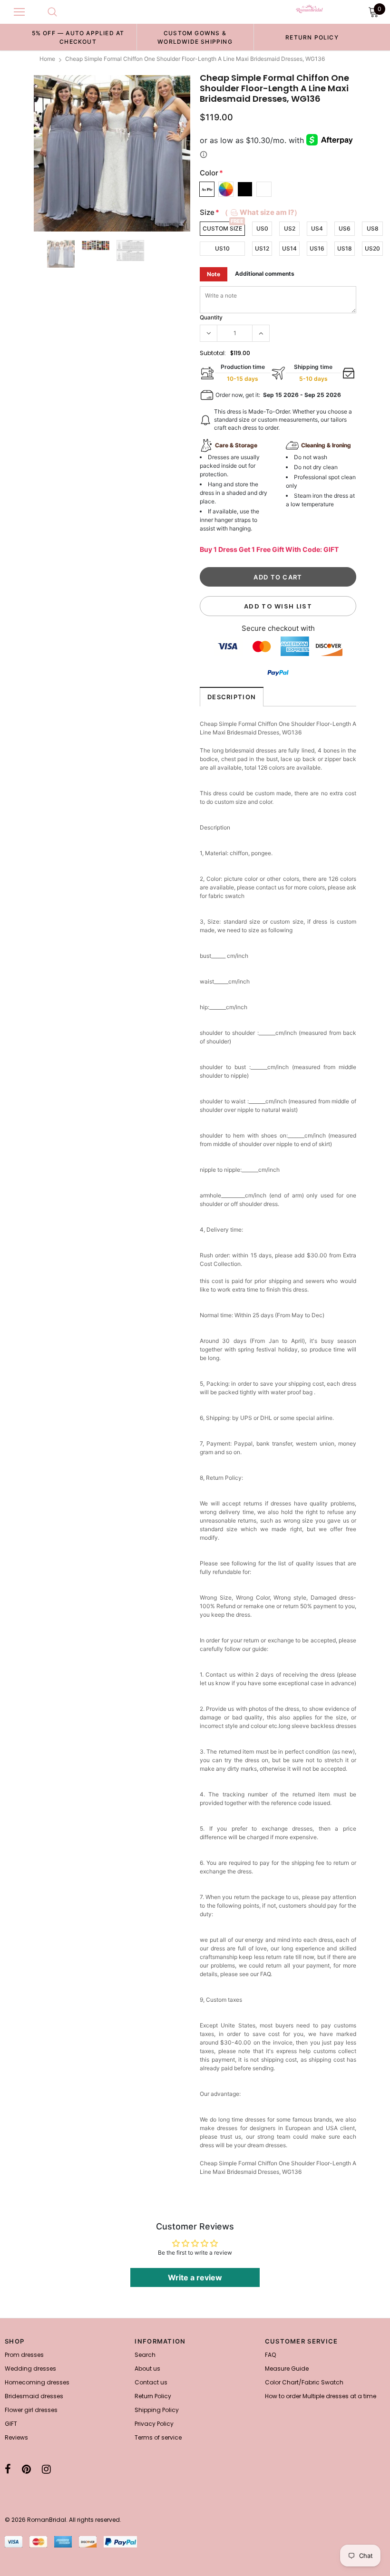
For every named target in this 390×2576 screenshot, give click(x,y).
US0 (262, 228)
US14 (289, 248)
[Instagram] (46, 2469)
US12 (262, 248)
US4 (317, 228)
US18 (345, 248)
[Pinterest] (26, 2469)
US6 (345, 228)
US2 (290, 228)
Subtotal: (213, 353)
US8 (373, 228)
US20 (372, 248)
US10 (222, 248)
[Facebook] (8, 2469)
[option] (78, 37)
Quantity (211, 317)
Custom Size (222, 228)
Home (47, 59)
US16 (317, 248)
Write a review (195, 2277)
